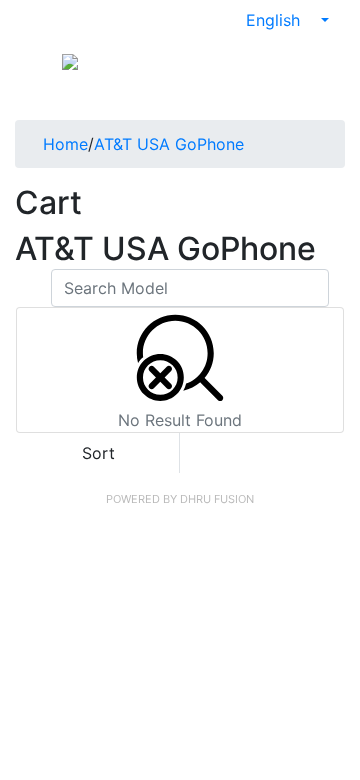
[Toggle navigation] (36, 60)
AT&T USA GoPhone (169, 144)
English (275, 20)
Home (65, 144)
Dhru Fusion (217, 499)
